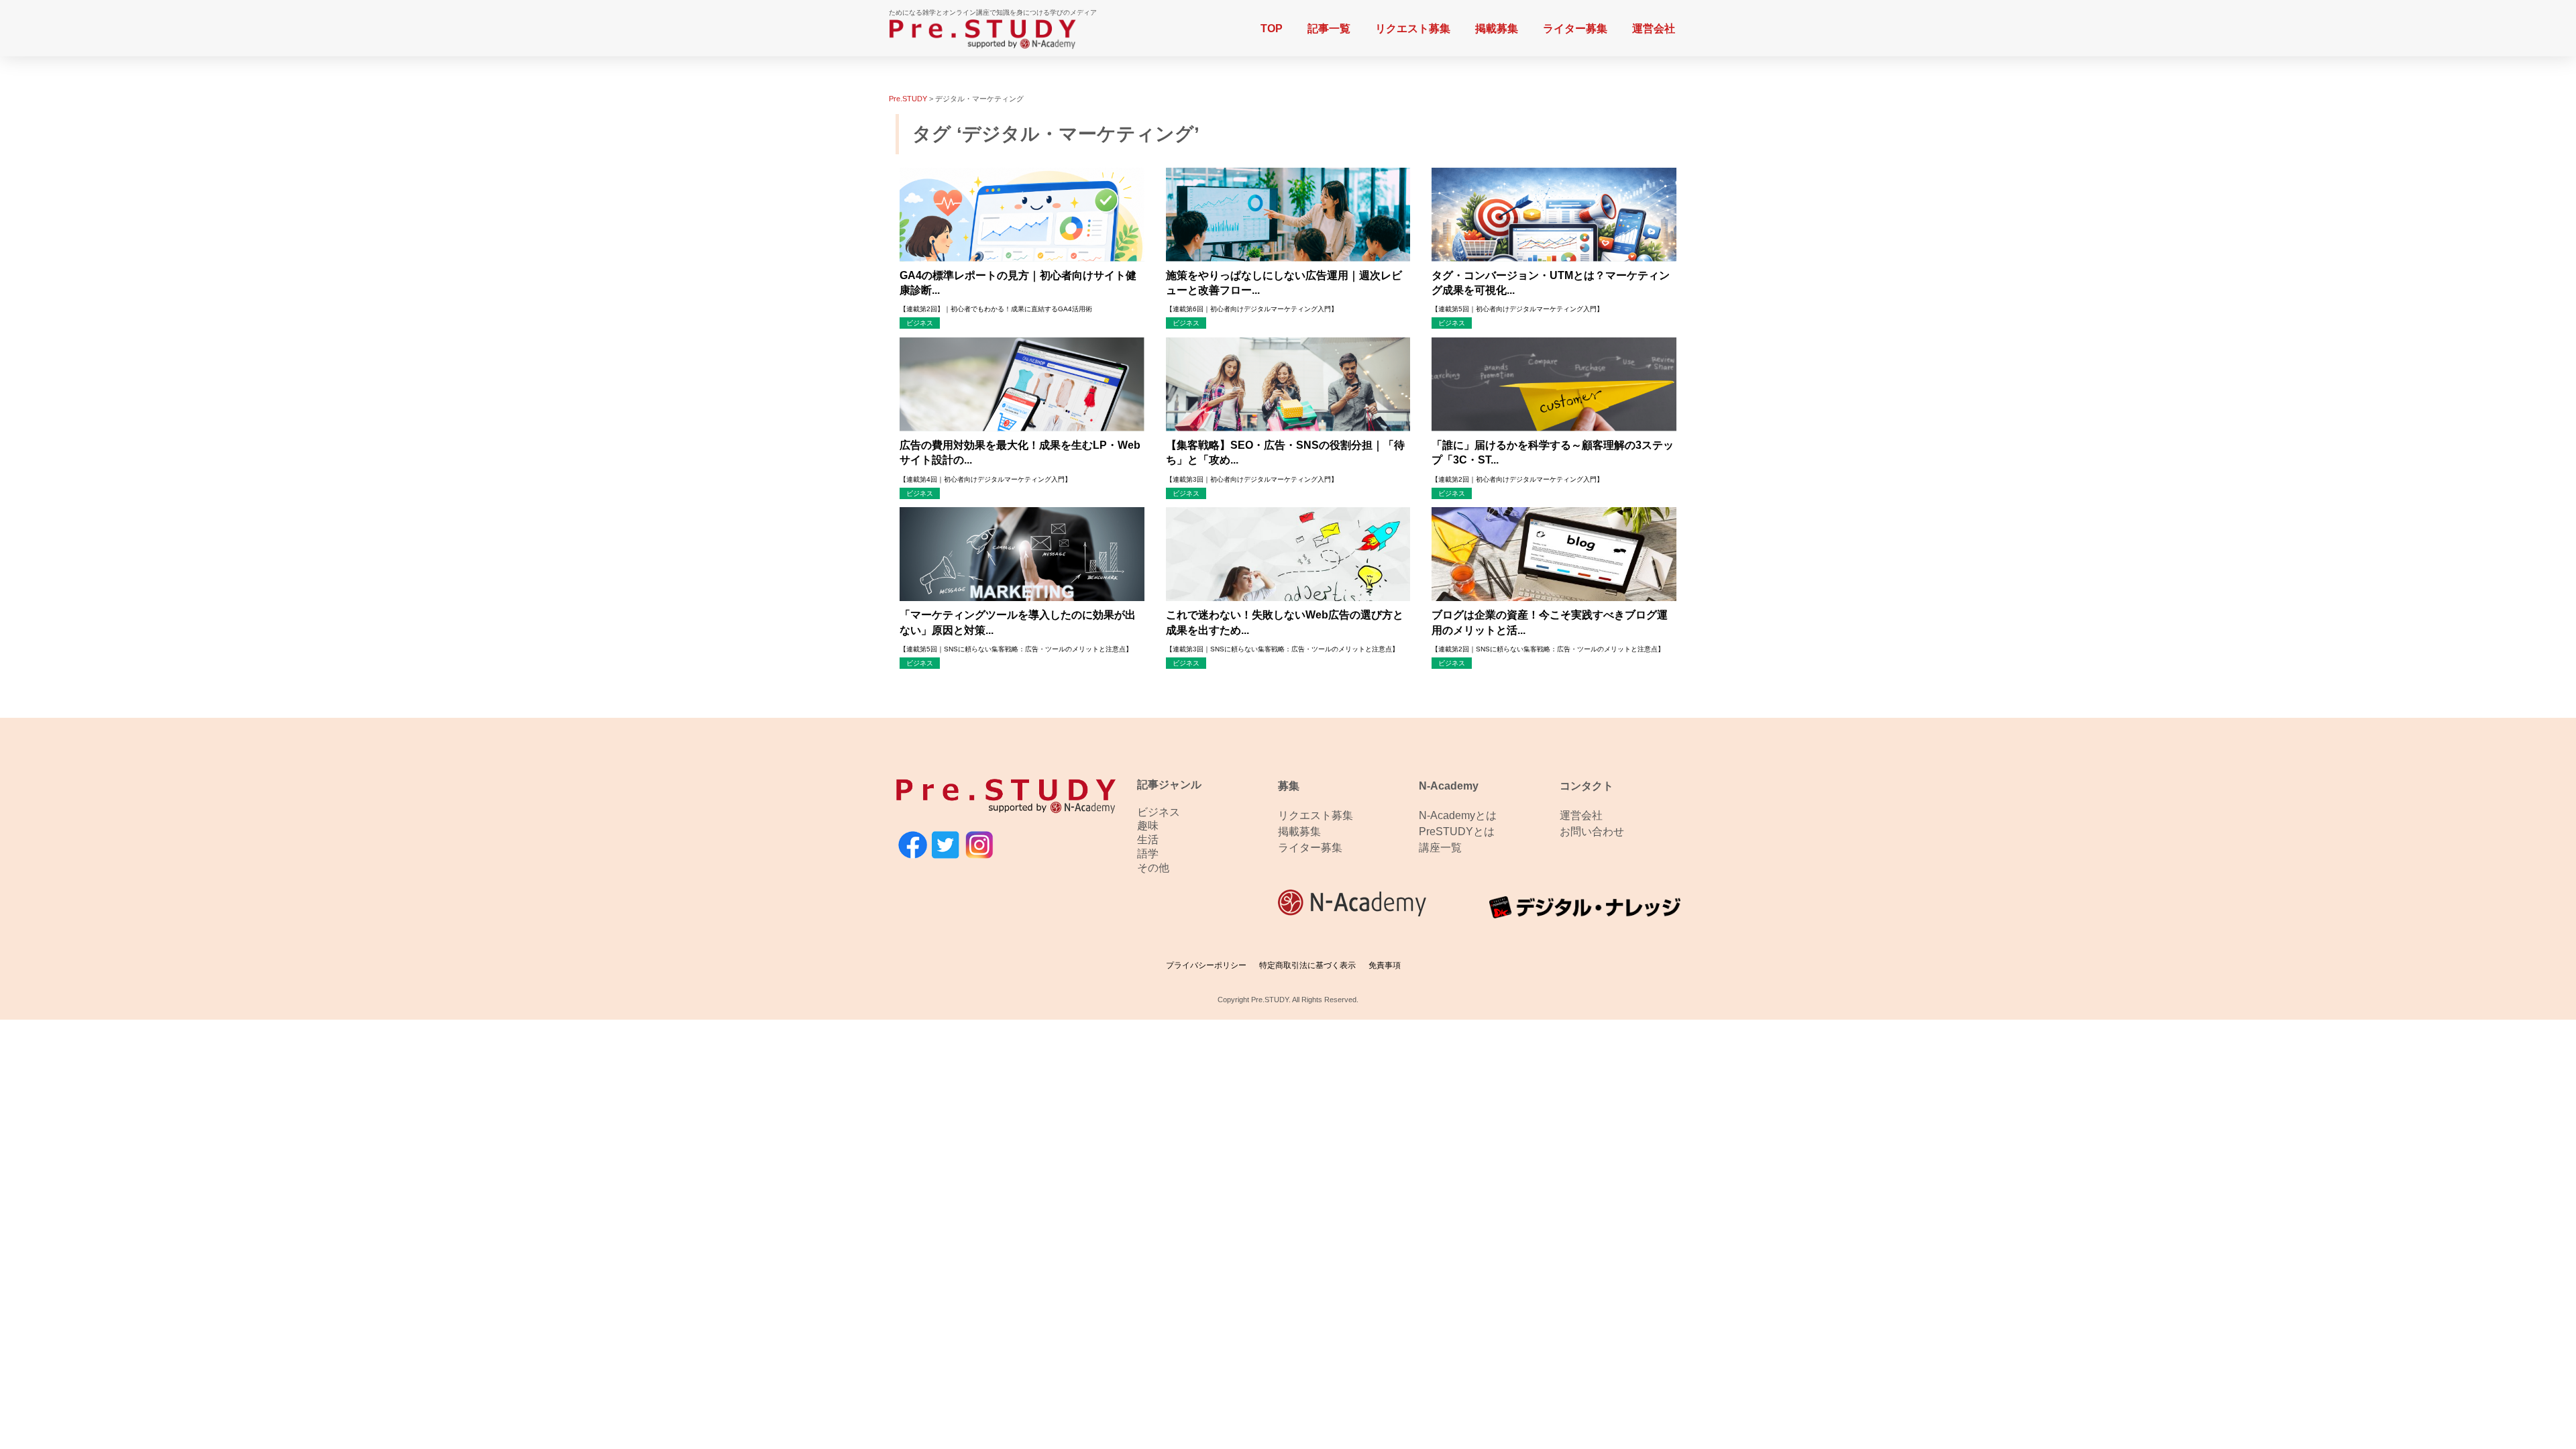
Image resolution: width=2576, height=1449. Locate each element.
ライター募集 (1575, 29)
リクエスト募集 (1413, 29)
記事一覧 (1329, 29)
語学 (1148, 854)
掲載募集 (1497, 29)
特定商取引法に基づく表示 (1307, 965)
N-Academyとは (1458, 815)
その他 (1153, 868)
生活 (1148, 840)
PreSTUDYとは (1457, 831)
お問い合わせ (1592, 831)
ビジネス (1159, 812)
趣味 (1148, 825)
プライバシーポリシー (1206, 965)
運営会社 (1654, 29)
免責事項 (1385, 965)
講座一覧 (1440, 848)
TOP (1272, 29)
